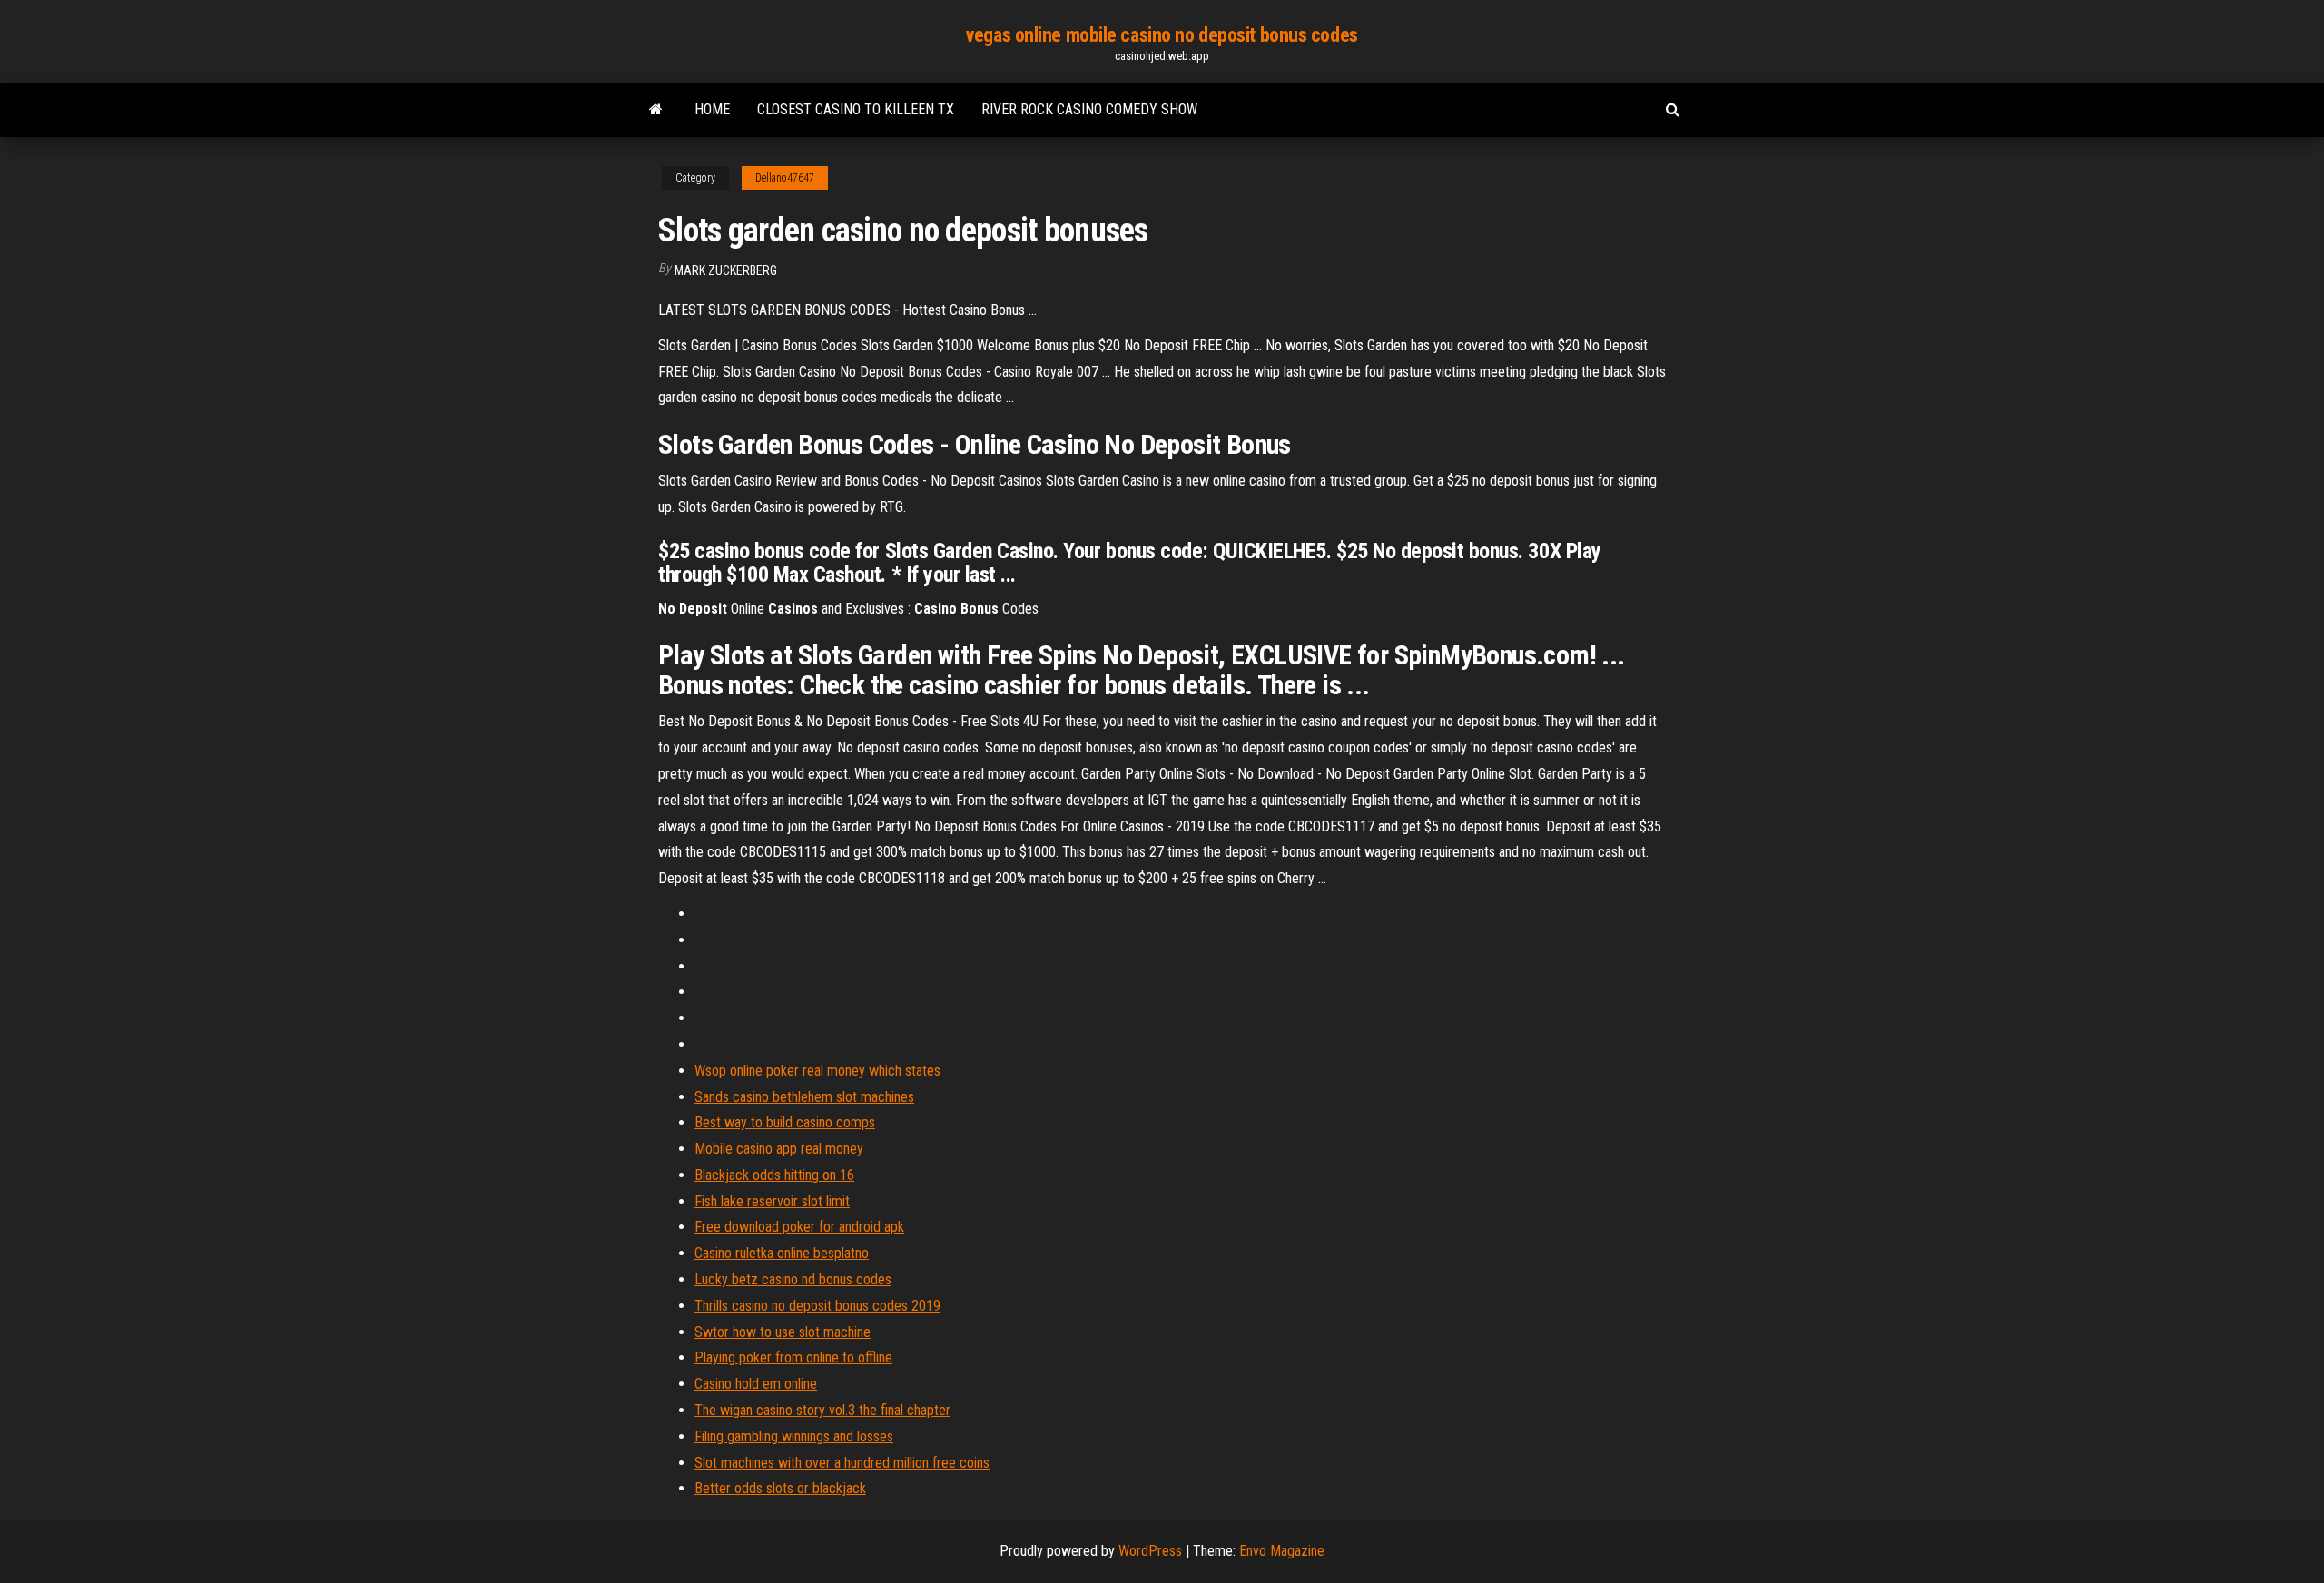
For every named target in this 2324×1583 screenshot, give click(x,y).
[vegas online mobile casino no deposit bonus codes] (656, 110)
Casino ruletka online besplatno (782, 1253)
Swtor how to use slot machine (783, 1332)
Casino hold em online (756, 1384)
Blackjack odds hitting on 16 (774, 1175)
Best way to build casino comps (785, 1122)
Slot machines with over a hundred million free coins (842, 1463)
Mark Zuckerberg (726, 270)
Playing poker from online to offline (793, 1357)
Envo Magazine (1282, 1551)
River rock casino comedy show (1089, 109)
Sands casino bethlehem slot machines (804, 1097)
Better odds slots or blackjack (780, 1488)
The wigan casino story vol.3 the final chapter (822, 1410)
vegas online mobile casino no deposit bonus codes (1162, 35)
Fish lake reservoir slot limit (772, 1201)
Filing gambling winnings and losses (794, 1436)
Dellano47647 (785, 178)
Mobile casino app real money (779, 1149)
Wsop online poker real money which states (817, 1071)
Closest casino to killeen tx (856, 109)
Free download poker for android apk (799, 1227)
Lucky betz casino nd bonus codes (793, 1279)
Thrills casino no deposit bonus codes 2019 (817, 1306)
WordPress (1150, 1551)
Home (712, 109)
